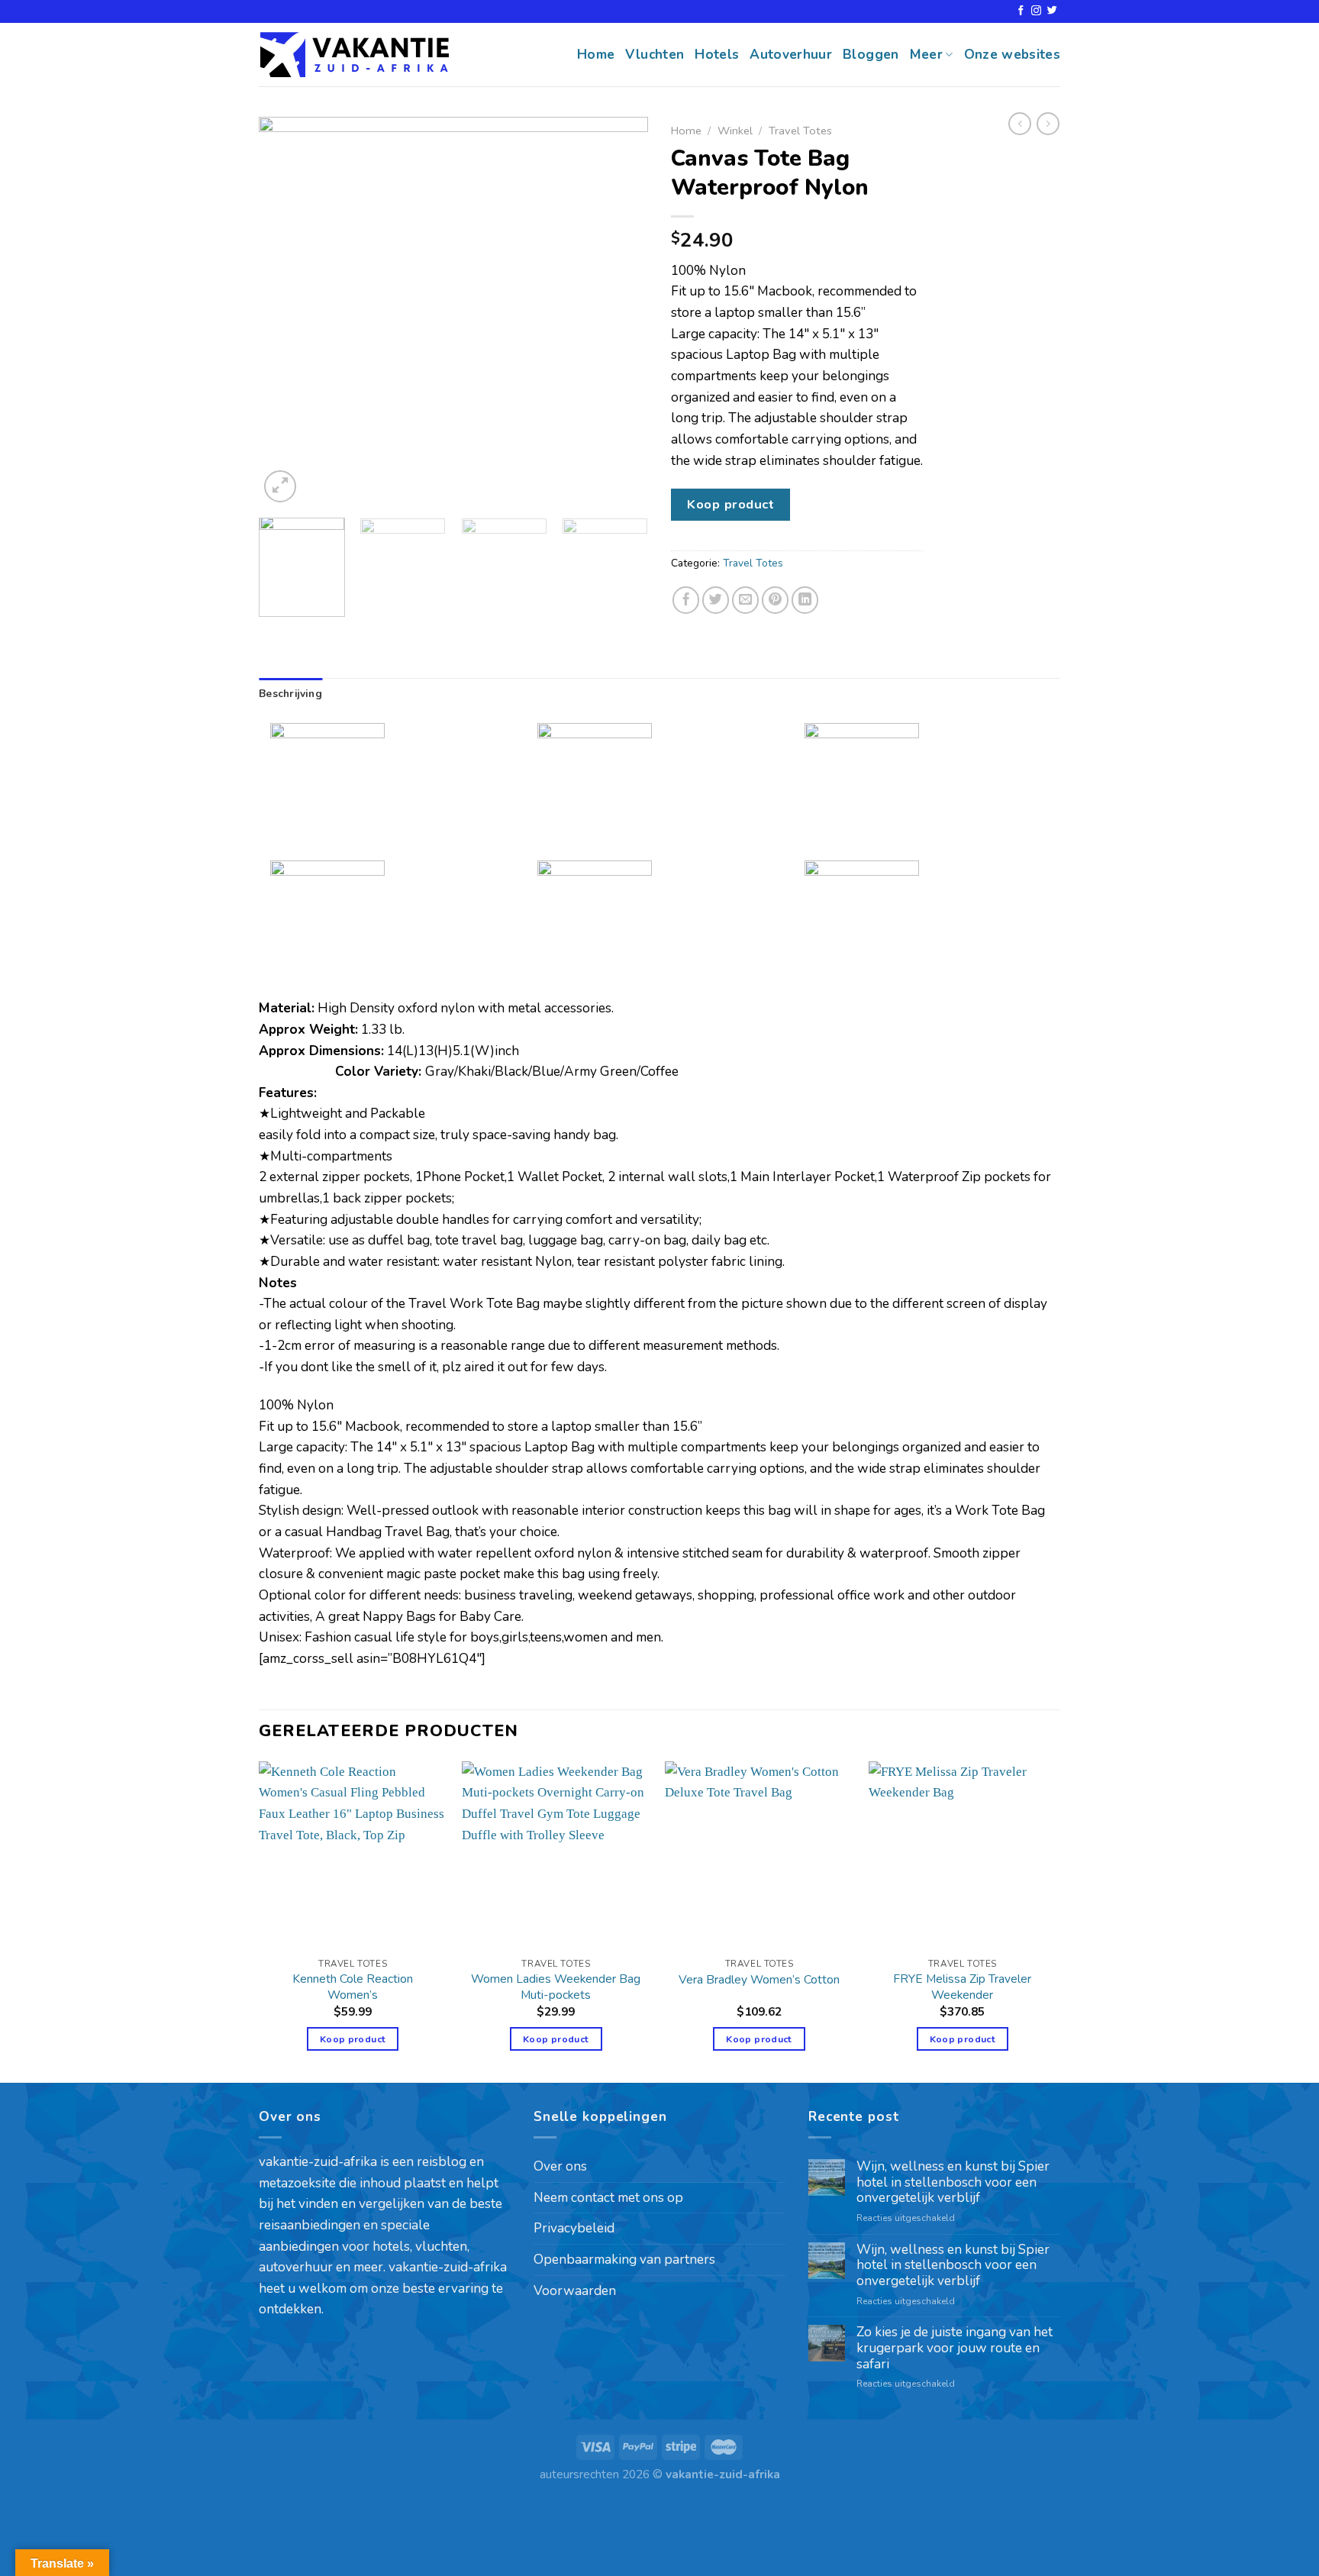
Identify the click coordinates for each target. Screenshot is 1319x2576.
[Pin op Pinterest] (776, 600)
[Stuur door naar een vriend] (746, 600)
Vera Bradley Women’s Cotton (759, 1980)
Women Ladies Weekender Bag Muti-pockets (556, 1987)
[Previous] (285, 312)
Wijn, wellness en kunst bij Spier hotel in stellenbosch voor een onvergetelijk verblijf (953, 2183)
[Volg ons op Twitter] (1052, 11)
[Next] (621, 312)
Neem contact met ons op (608, 2198)
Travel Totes (800, 131)
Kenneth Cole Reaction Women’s (353, 1987)
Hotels (717, 55)
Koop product (730, 504)
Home (596, 55)
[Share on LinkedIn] (805, 600)
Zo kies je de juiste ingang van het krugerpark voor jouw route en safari (955, 2348)
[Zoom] (280, 486)
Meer (926, 55)
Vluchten (655, 55)
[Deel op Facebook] (686, 600)
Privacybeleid (574, 2228)
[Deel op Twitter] (716, 600)
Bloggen (871, 55)
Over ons (560, 2166)
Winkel (735, 131)
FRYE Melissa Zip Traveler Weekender (962, 1987)
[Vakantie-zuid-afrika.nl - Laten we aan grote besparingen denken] (354, 55)
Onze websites (1013, 55)
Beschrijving (290, 694)
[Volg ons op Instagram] (1036, 11)
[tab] (290, 694)
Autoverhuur (791, 55)
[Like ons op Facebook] (1021, 11)
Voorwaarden (575, 2291)
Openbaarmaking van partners (624, 2260)
